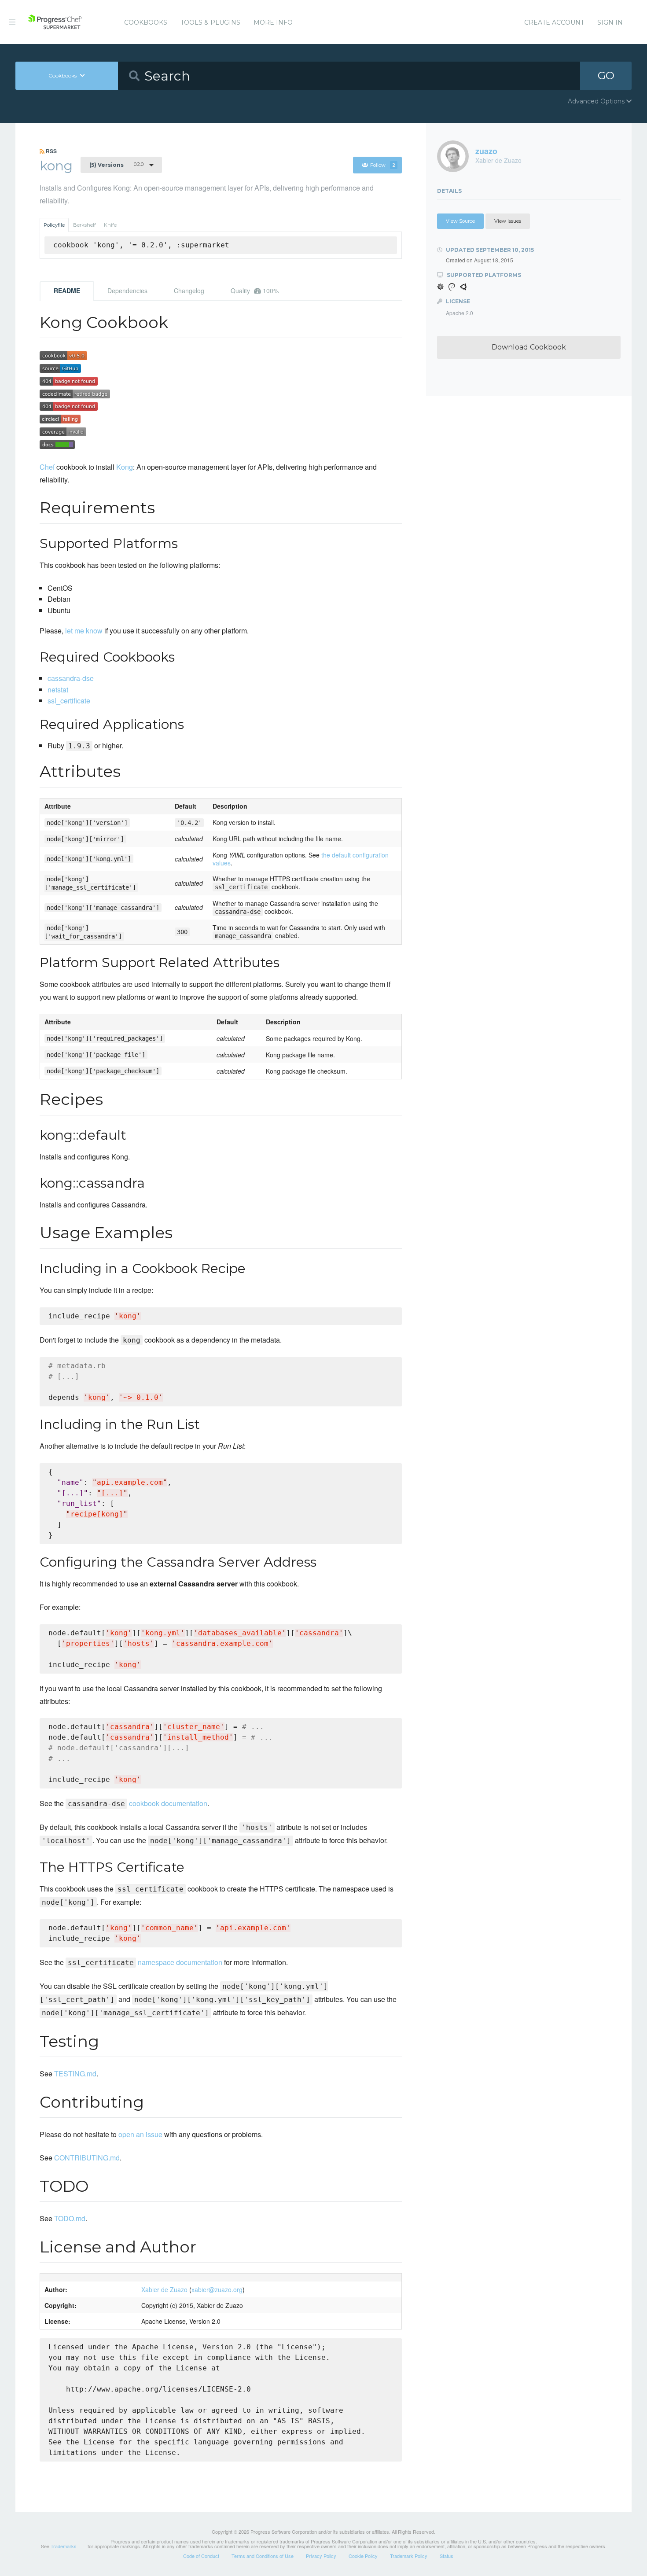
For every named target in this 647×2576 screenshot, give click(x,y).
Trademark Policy (409, 2556)
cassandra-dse (71, 678)
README (67, 291)
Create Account (554, 22)
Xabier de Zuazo (164, 2289)
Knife (110, 225)
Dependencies (127, 291)
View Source (460, 221)
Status (447, 2556)
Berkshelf (85, 225)
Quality (255, 291)
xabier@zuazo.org (217, 2289)
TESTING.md (75, 2074)
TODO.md (70, 2218)
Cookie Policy (363, 2556)
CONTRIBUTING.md (87, 2158)
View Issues (508, 221)
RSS (51, 151)
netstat (58, 690)
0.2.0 (116, 165)
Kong (125, 467)
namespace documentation (145, 1962)
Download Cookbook (529, 347)
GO (606, 75)
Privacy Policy (321, 2556)
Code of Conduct (201, 2556)
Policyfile (54, 225)
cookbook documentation (138, 1803)
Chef (47, 467)
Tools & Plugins (210, 22)
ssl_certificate (69, 701)
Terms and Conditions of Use (263, 2556)
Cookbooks (146, 22)
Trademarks (64, 2546)
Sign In (610, 22)
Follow (383, 165)
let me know (84, 631)
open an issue (140, 2134)
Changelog (189, 291)
